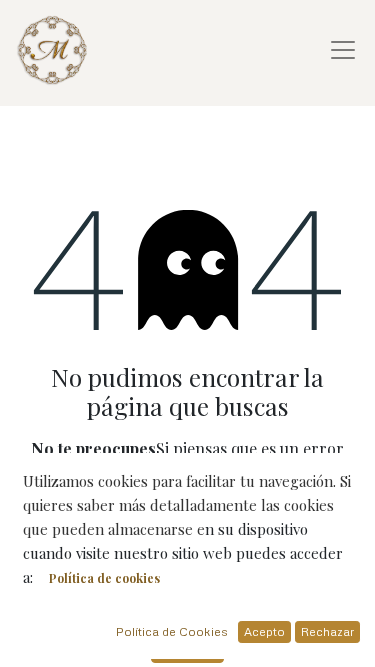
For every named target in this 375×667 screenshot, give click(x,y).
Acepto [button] (264, 631)
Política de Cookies (172, 631)
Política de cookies (104, 578)
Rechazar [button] (327, 631)
